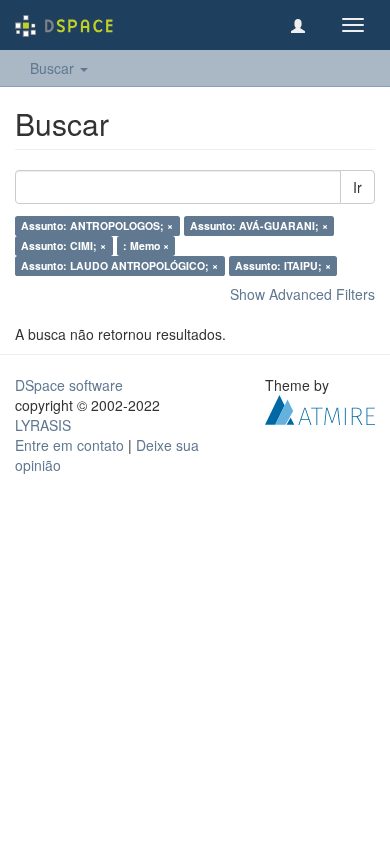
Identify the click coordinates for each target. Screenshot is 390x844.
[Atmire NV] (320, 408)
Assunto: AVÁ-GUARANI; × (259, 225)
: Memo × (146, 245)
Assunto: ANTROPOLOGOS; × (97, 225)
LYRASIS (43, 425)
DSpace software (69, 385)
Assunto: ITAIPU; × (283, 265)
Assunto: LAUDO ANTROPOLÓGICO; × (119, 265)
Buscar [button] (54, 68)
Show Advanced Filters (302, 294)
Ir (357, 187)
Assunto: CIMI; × (63, 245)
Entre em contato (69, 445)
